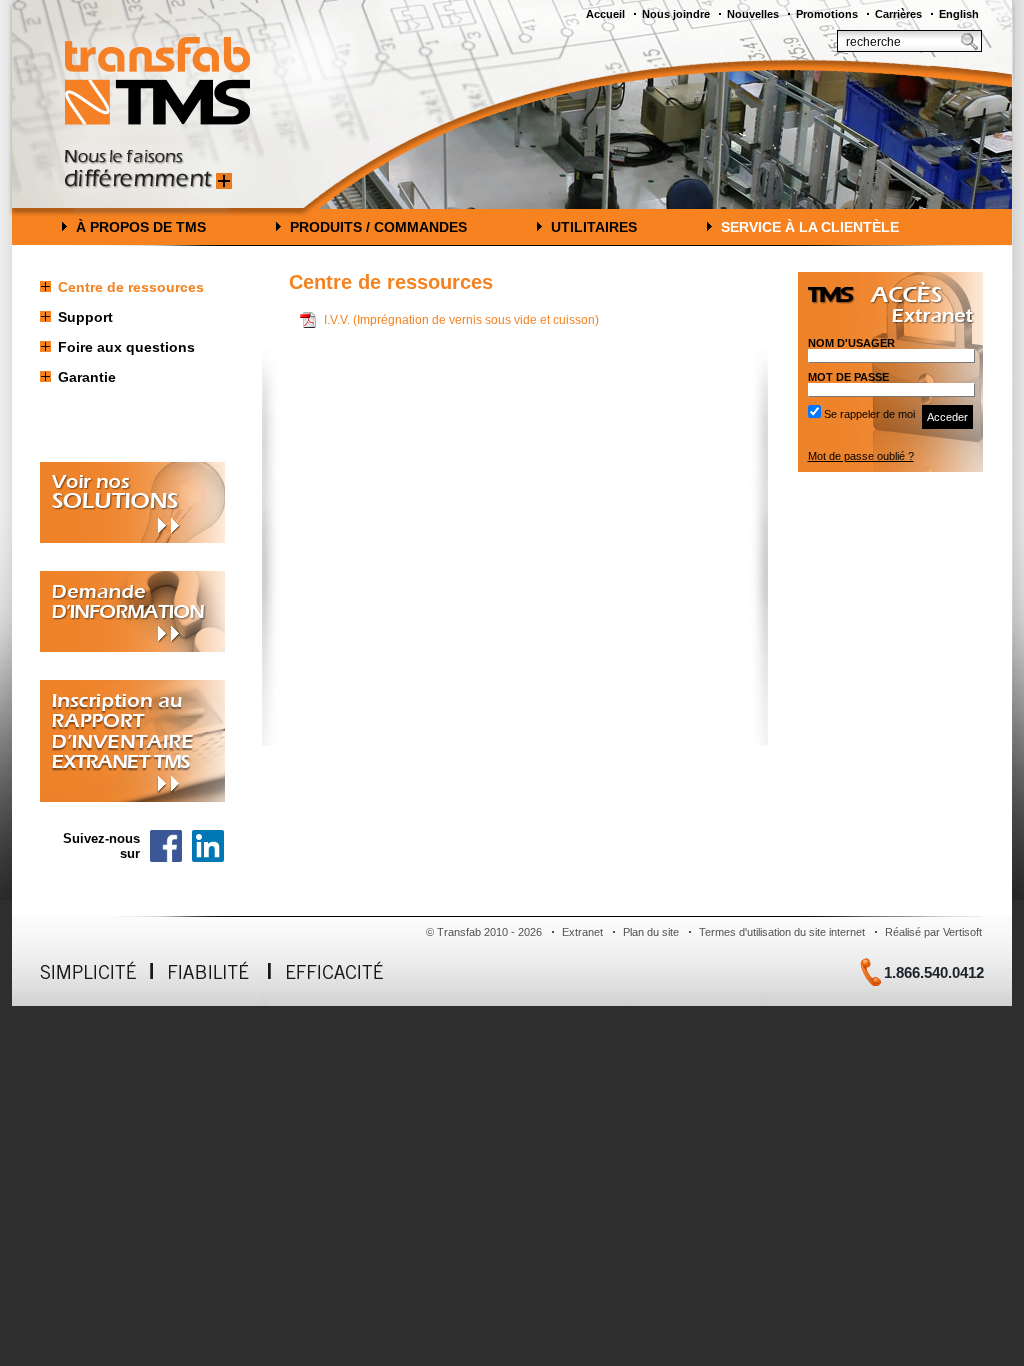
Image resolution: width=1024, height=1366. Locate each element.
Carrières (898, 14)
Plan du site (651, 932)
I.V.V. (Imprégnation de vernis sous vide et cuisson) (461, 320)
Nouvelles (753, 14)
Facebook (166, 846)
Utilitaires (594, 227)
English (959, 14)
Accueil (605, 14)
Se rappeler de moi (869, 414)
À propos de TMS (141, 227)
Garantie (87, 377)
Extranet (582, 932)
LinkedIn (208, 846)
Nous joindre (676, 14)
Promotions (827, 14)
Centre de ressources (131, 287)
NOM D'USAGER (851, 343)
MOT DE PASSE (848, 377)
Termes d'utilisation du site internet (782, 932)
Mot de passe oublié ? (861, 456)
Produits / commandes (378, 227)
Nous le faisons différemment (148, 169)
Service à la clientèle (810, 227)
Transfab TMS (158, 81)
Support (85, 317)
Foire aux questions (126, 347)
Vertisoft (962, 932)
